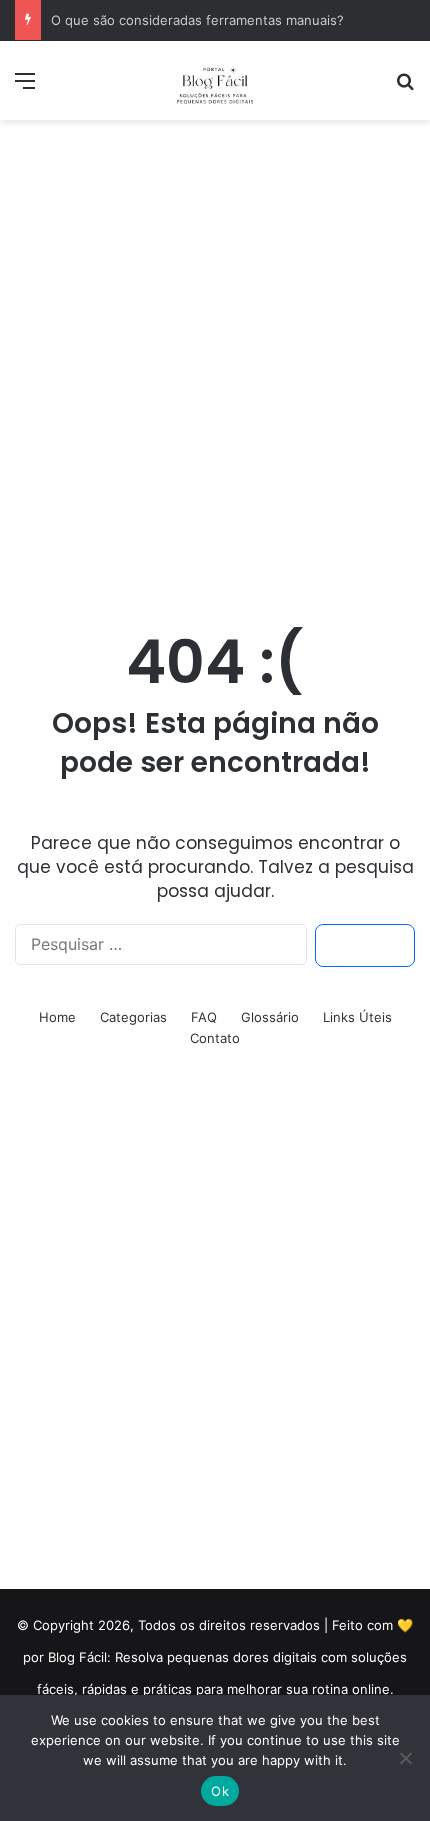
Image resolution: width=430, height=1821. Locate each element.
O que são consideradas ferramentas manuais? (197, 20)
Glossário (270, 1017)
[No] (405, 1758)
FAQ (204, 1017)
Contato (215, 1038)
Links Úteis (357, 1017)
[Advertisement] (215, 355)
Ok (220, 1791)
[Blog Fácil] (215, 80)
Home (57, 1017)
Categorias (133, 1017)
